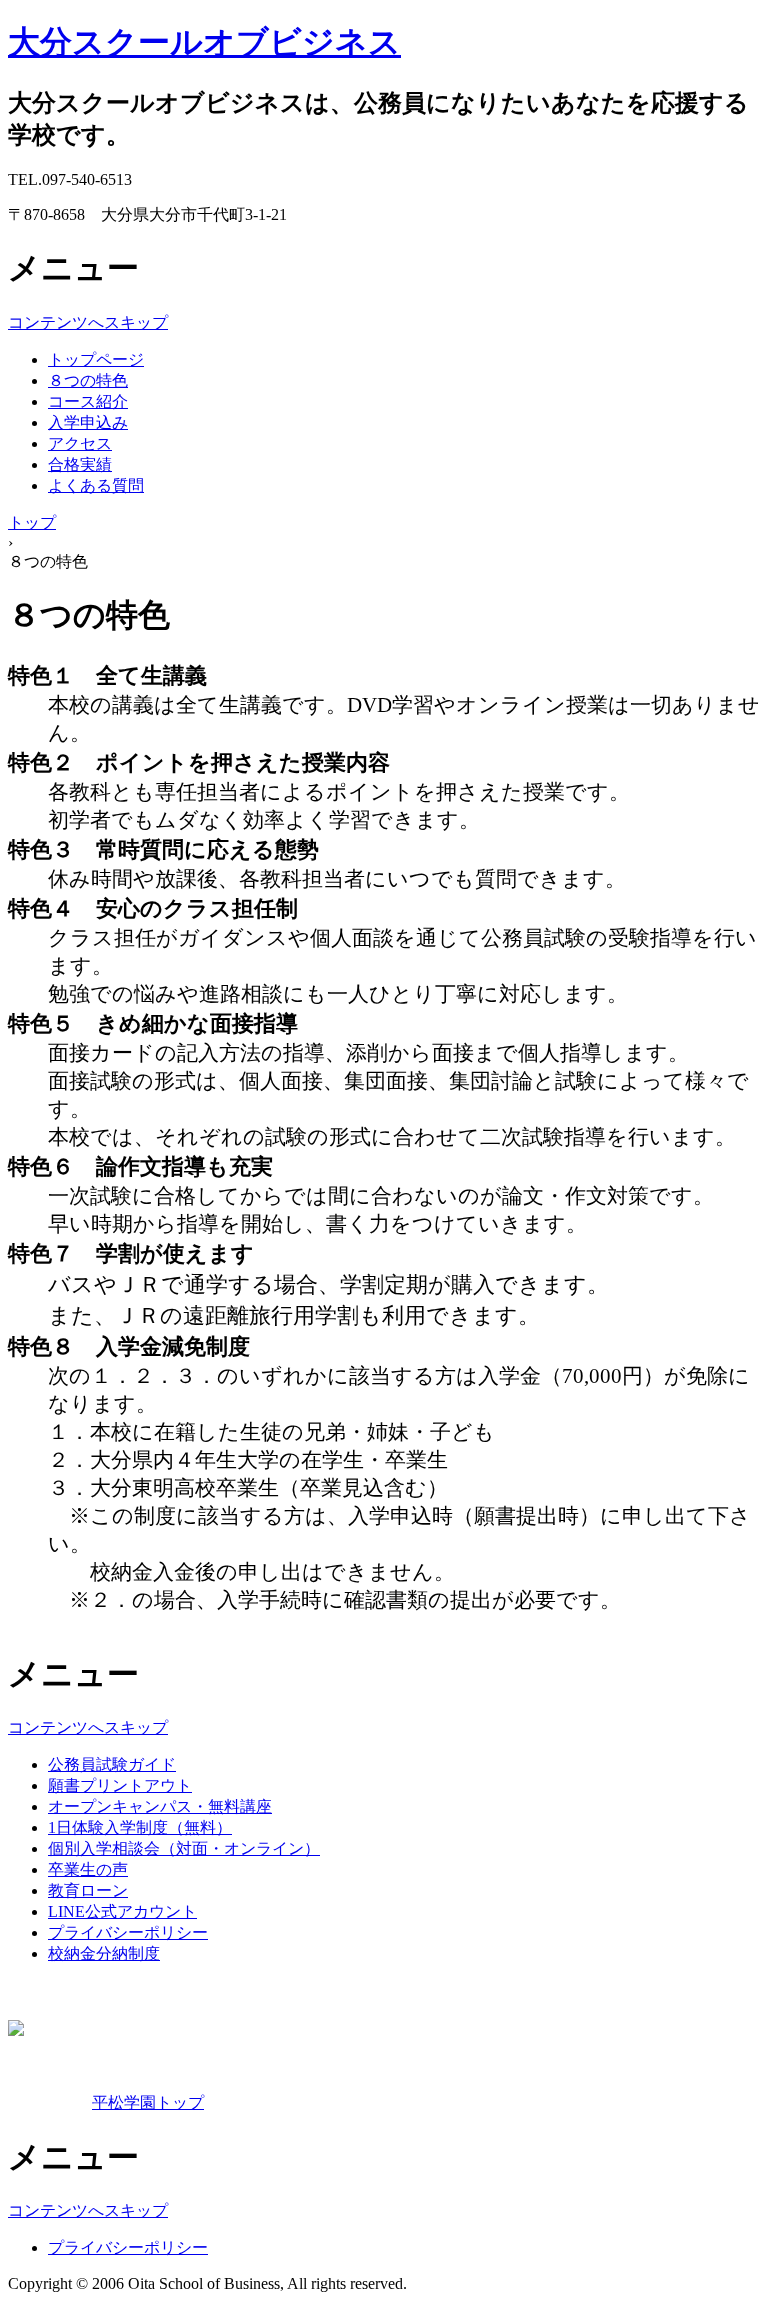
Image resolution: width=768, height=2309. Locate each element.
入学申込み (88, 422)
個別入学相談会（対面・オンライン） (184, 1848)
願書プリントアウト (120, 1785)
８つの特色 (88, 380)
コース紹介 (88, 401)
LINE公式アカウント (122, 1911)
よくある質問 (96, 485)
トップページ (96, 359)
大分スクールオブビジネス (204, 42)
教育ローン (88, 1890)
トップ (32, 522)
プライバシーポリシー (128, 1932)
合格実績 (80, 464)
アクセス (80, 443)
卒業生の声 (88, 1869)
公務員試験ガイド (112, 1764)
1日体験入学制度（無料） (140, 1827)
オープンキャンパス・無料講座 (160, 1806)
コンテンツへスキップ (88, 322)
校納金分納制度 (104, 1953)
